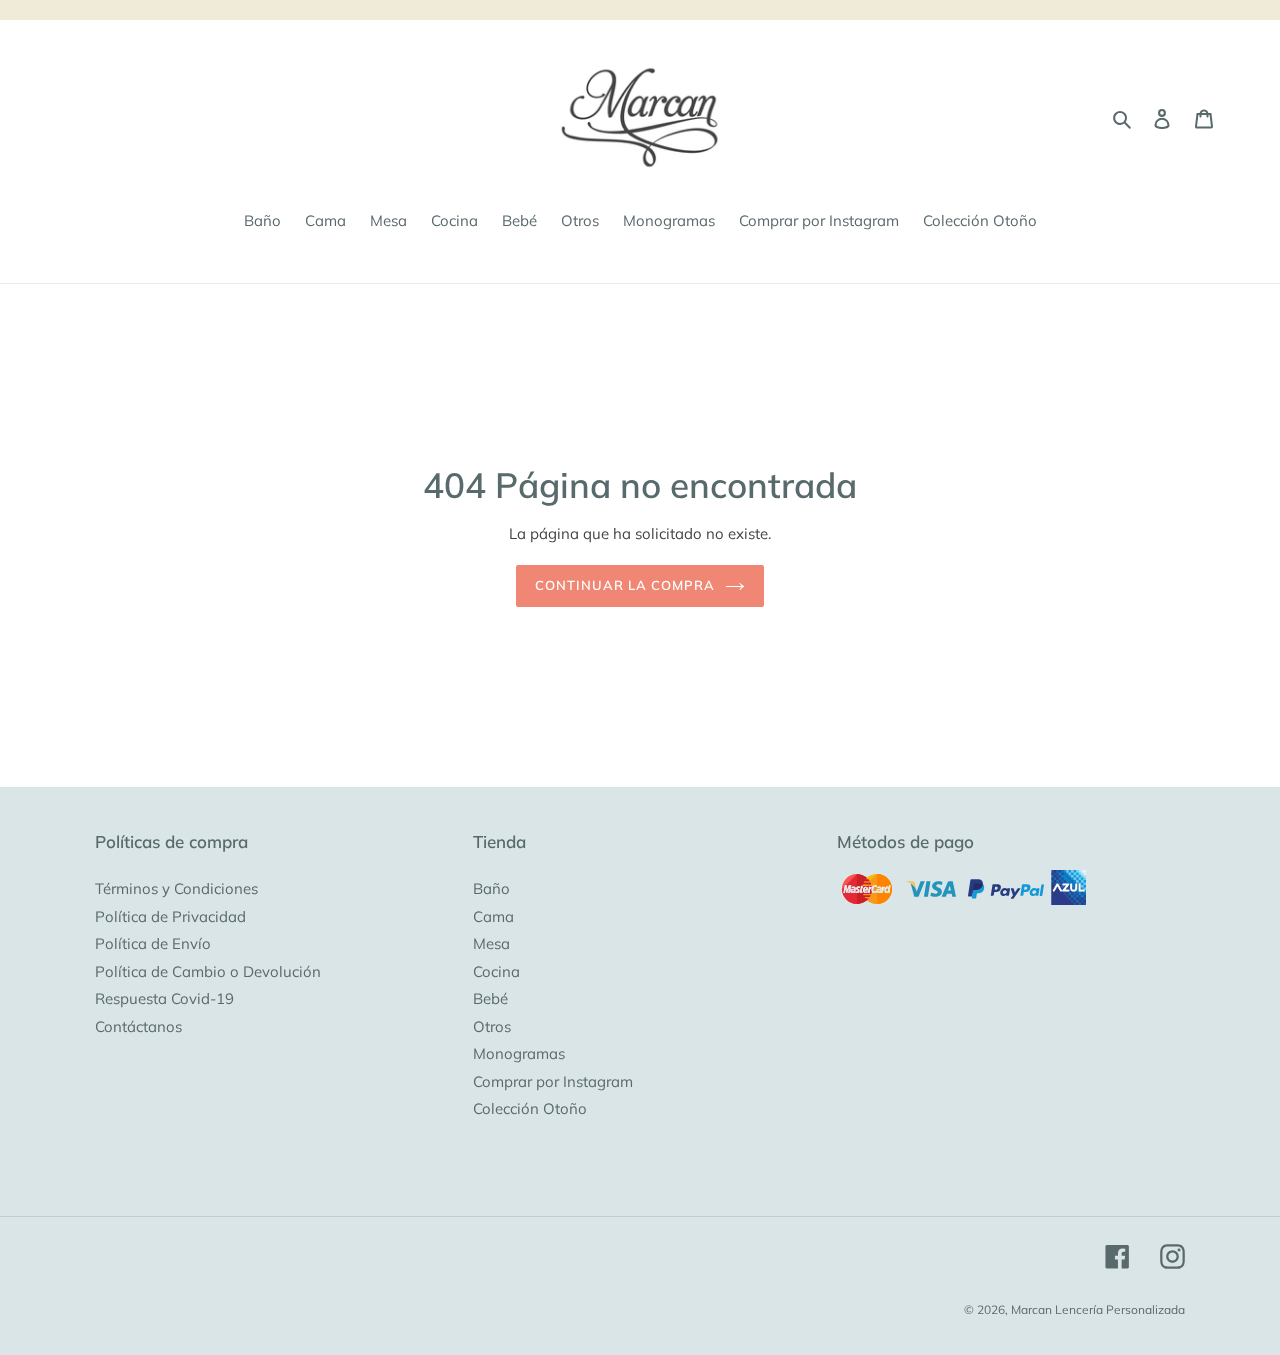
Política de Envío (153, 943)
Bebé (490, 998)
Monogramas (519, 1053)
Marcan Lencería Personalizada (1098, 1309)
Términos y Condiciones (176, 888)
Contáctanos (138, 1026)
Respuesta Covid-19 (164, 998)
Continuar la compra (625, 585)
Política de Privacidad (170, 916)
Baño (491, 888)
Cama (493, 916)
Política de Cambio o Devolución (208, 971)
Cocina (496, 971)
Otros (492, 1026)
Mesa (491, 943)
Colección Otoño (530, 1108)
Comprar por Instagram (553, 1081)
